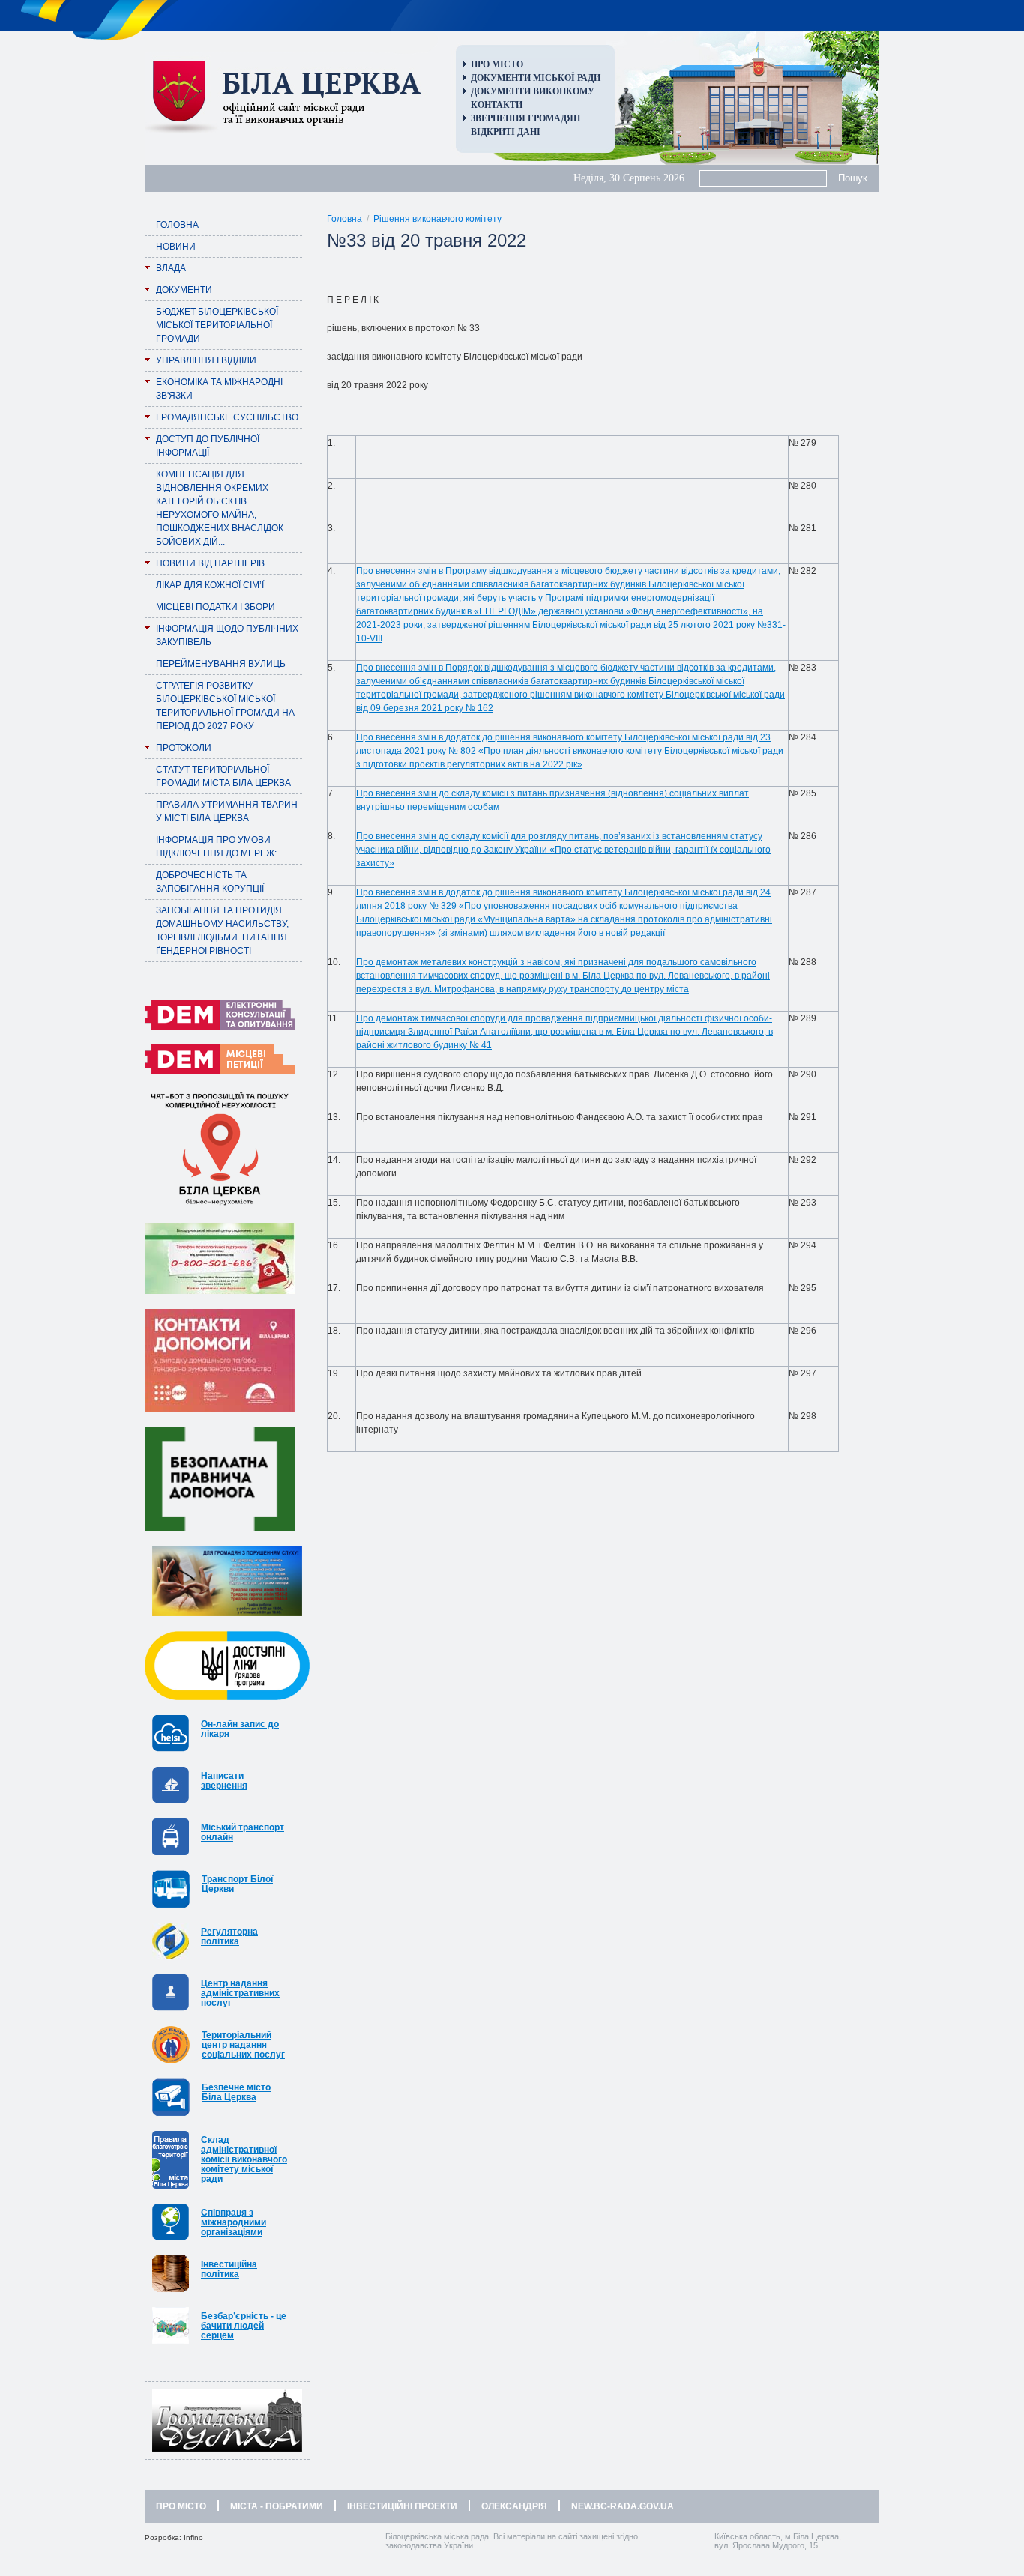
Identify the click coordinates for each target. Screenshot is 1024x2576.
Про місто (497, 64)
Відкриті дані (506, 132)
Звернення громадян (525, 118)
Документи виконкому (533, 91)
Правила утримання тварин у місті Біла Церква (227, 811)
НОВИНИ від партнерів (210, 563)
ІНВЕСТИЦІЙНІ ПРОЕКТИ (402, 2506)
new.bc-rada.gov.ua (623, 2506)
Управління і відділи (206, 360)
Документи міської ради (536, 78)
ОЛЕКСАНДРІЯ (514, 2506)
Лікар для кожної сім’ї (210, 585)
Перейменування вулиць (221, 664)
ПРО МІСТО (181, 2506)
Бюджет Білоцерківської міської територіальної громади (217, 325)
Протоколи (184, 748)
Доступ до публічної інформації (208, 446)
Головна (177, 225)
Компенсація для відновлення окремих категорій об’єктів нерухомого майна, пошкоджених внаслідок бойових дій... (220, 508)
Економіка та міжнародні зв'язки (219, 389)
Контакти (497, 105)
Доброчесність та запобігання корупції (210, 882)
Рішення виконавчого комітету (437, 219)
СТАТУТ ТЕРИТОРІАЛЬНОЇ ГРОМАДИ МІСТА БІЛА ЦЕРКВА (223, 776)
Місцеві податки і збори (216, 607)
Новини (176, 247)
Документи (184, 290)
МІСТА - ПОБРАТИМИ (277, 2506)
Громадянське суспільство (227, 417)
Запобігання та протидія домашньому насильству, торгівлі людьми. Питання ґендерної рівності (222, 931)
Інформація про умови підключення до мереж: (216, 847)
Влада (171, 268)
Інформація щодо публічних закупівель (227, 635)
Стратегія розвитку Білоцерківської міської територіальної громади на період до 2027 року (225, 706)
